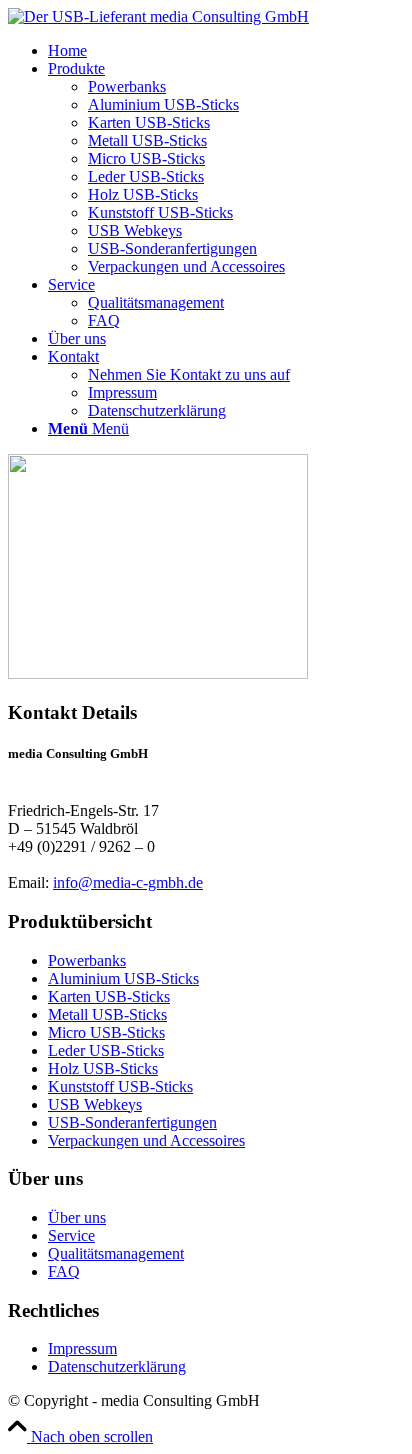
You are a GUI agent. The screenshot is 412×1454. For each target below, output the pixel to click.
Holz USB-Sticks (103, 1068)
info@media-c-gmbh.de (128, 882)
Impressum (82, 1348)
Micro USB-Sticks (106, 1032)
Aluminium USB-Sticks (123, 978)
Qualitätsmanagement (116, 1253)
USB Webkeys (95, 1104)
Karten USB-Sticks (109, 996)
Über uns (77, 1217)
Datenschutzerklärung (117, 1366)
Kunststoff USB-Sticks (120, 1086)
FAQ (64, 1271)
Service (71, 1235)
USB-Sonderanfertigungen (132, 1122)
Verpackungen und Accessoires (146, 1140)
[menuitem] (226, 51)
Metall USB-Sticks (107, 1014)
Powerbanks (87, 960)
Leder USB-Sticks (106, 1050)
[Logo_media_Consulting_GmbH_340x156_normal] (158, 16)
